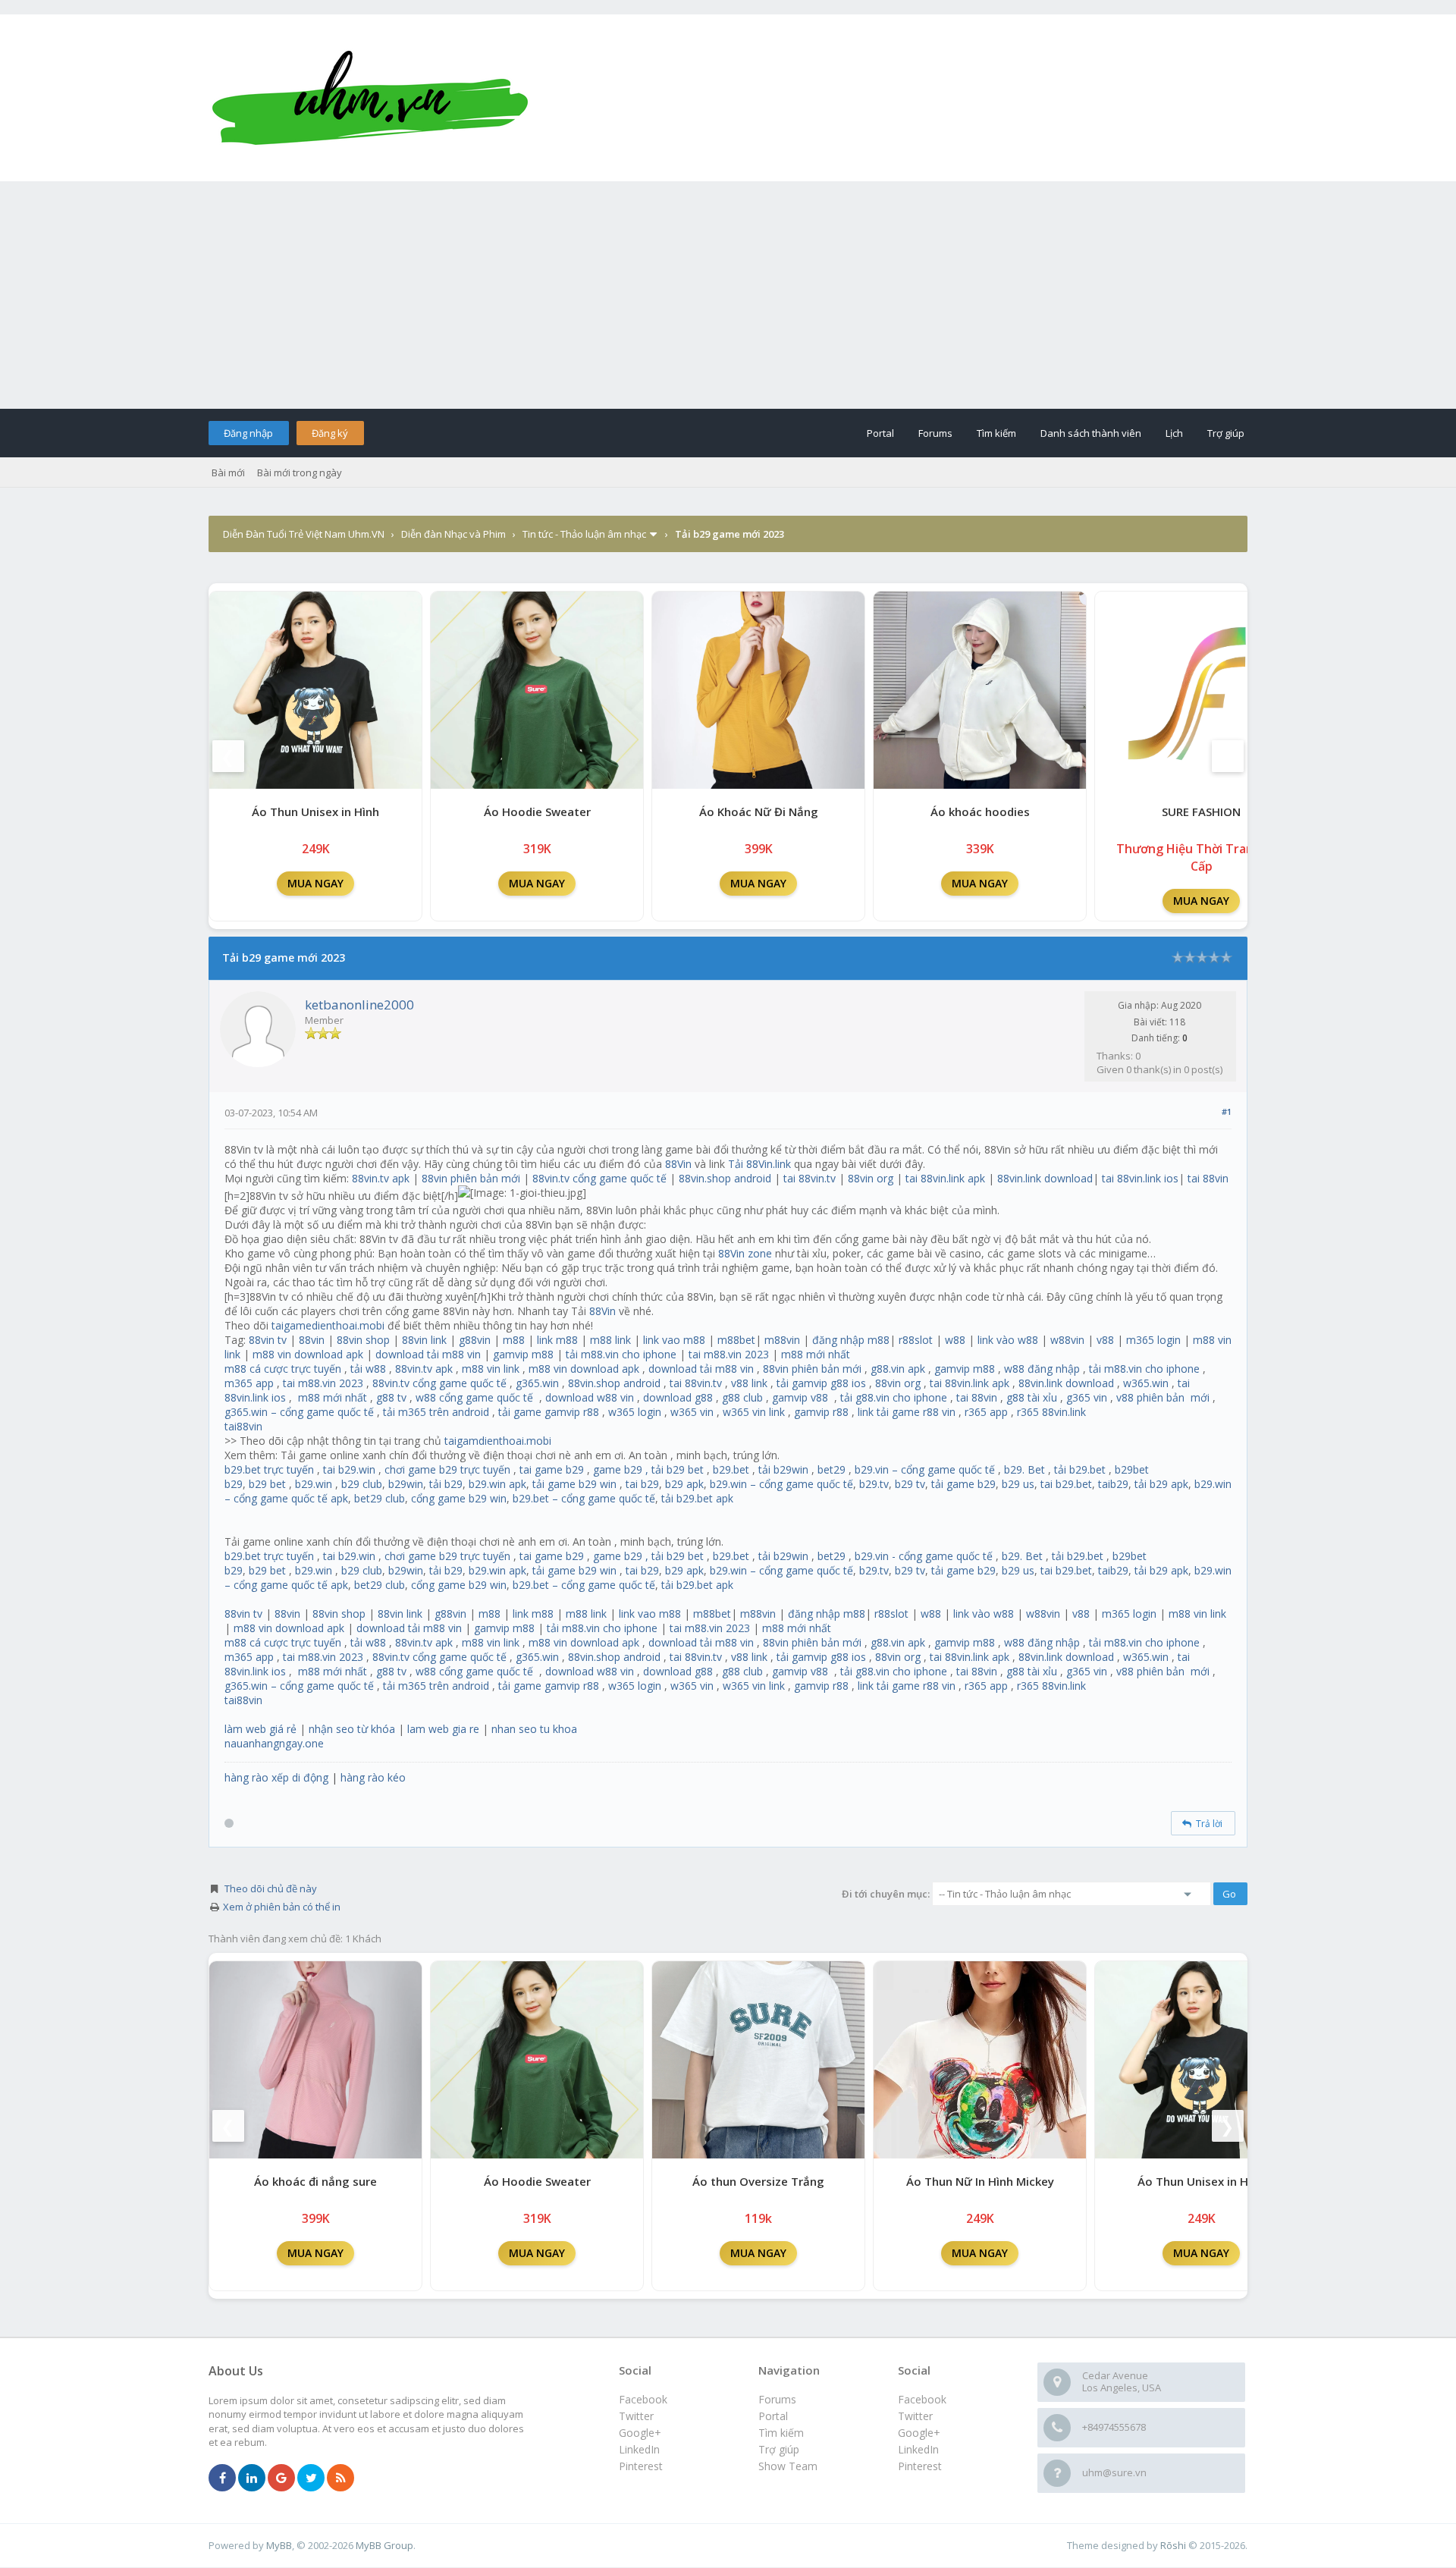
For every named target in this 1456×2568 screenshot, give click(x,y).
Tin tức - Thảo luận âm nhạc (584, 534)
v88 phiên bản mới (1163, 1397)
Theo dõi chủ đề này (271, 1888)
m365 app (249, 1383)
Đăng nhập (248, 433)
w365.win (1146, 1383)
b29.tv (874, 1484)
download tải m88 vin (428, 1354)
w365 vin (692, 1412)
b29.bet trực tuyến (269, 1469)
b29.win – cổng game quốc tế (781, 1484)
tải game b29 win (574, 1484)
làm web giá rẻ (260, 1729)
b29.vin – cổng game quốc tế (925, 1469)
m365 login (1153, 1340)
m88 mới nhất (816, 1354)
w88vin (1067, 1340)
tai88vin (243, 1426)
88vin (312, 1340)
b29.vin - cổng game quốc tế (924, 1556)
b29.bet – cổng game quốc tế (584, 1498)
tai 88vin (1208, 1178)
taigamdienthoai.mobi (498, 1441)
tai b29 (642, 1484)
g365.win (537, 1383)
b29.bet (731, 1469)
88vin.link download (1045, 1178)
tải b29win (783, 1469)
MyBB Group (384, 2545)
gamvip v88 (800, 1397)
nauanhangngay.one (274, 1743)
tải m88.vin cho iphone (621, 1354)
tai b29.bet (1066, 1484)
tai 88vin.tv (810, 1178)
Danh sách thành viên (1091, 433)
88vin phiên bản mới (471, 1178)
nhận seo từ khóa (352, 1729)
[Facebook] (222, 2479)
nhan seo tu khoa (534, 1729)
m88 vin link (491, 1369)
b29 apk (684, 1484)
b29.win (314, 1484)
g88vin (475, 1340)
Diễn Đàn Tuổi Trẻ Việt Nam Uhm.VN (304, 534)
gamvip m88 (523, 1354)
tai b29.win (349, 1469)
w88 (955, 1340)
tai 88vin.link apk (945, 1178)
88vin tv (268, 1340)
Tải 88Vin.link (759, 1164)
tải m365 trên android (436, 1412)
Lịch (1174, 433)
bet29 (832, 1469)
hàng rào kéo (373, 1777)
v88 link (749, 1383)
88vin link (424, 1340)
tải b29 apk (1161, 1484)
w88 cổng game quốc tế (474, 1397)
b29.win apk (497, 1484)
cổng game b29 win (459, 1498)
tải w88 (368, 1369)
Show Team (788, 2466)
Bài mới (228, 472)
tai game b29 (552, 1469)
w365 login (635, 1412)
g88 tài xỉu (1032, 1397)
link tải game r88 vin (907, 1412)
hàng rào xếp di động (276, 1777)
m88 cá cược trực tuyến (283, 1369)
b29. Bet (1025, 1469)
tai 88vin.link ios (1140, 1178)
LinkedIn (918, 2449)
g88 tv (391, 1397)
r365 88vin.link (1051, 1412)
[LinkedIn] (252, 2479)
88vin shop (363, 1340)
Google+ (919, 2433)
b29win (406, 1484)
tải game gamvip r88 (549, 1412)
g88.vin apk (898, 1369)
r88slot (916, 1340)
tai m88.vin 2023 (729, 1354)
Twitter (915, 2416)
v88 (1105, 1340)
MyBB (279, 2545)
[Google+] (281, 2479)
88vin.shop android (725, 1178)
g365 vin (1087, 1397)
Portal (880, 433)
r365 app (986, 1412)
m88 (514, 1340)
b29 (234, 1484)
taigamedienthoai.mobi (328, 1325)
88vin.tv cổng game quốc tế (599, 1178)
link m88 (557, 1340)
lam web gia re (443, 1729)
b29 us (1018, 1484)
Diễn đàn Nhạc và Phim (453, 534)
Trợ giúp (1226, 433)
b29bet (1132, 1469)
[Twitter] (311, 2479)
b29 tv (910, 1484)
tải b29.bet (1080, 1469)
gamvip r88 (821, 1412)
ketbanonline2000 (359, 1005)
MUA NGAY (315, 883)
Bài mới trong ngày (300, 472)
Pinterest (920, 2466)
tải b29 (446, 1484)
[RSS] (340, 2479)
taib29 (1113, 1484)
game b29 (618, 1469)
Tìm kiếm (996, 433)
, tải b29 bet (675, 1469)
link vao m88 (674, 1340)
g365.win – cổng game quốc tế (299, 1412)
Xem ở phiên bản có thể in (282, 1907)
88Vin (678, 1164)
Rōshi (1173, 2545)
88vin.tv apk (381, 1178)
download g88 (678, 1397)
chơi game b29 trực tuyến (447, 1469)
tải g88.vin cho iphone (894, 1397)
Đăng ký (330, 433)
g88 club (742, 1397)
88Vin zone (745, 1253)
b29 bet (267, 1484)
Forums (935, 433)
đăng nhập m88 (851, 1340)
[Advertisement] (728, 295)
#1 (1227, 1111)
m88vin (782, 1340)
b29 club (362, 1484)
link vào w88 (1008, 1340)
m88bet (736, 1340)
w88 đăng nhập (1042, 1369)
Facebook (922, 2399)
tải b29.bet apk (697, 1498)
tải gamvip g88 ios (821, 1383)
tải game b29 (963, 1484)
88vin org (871, 1178)
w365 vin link (754, 1412)
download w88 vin (590, 1397)
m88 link (610, 1340)
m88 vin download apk (308, 1354)
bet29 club (380, 1498)
